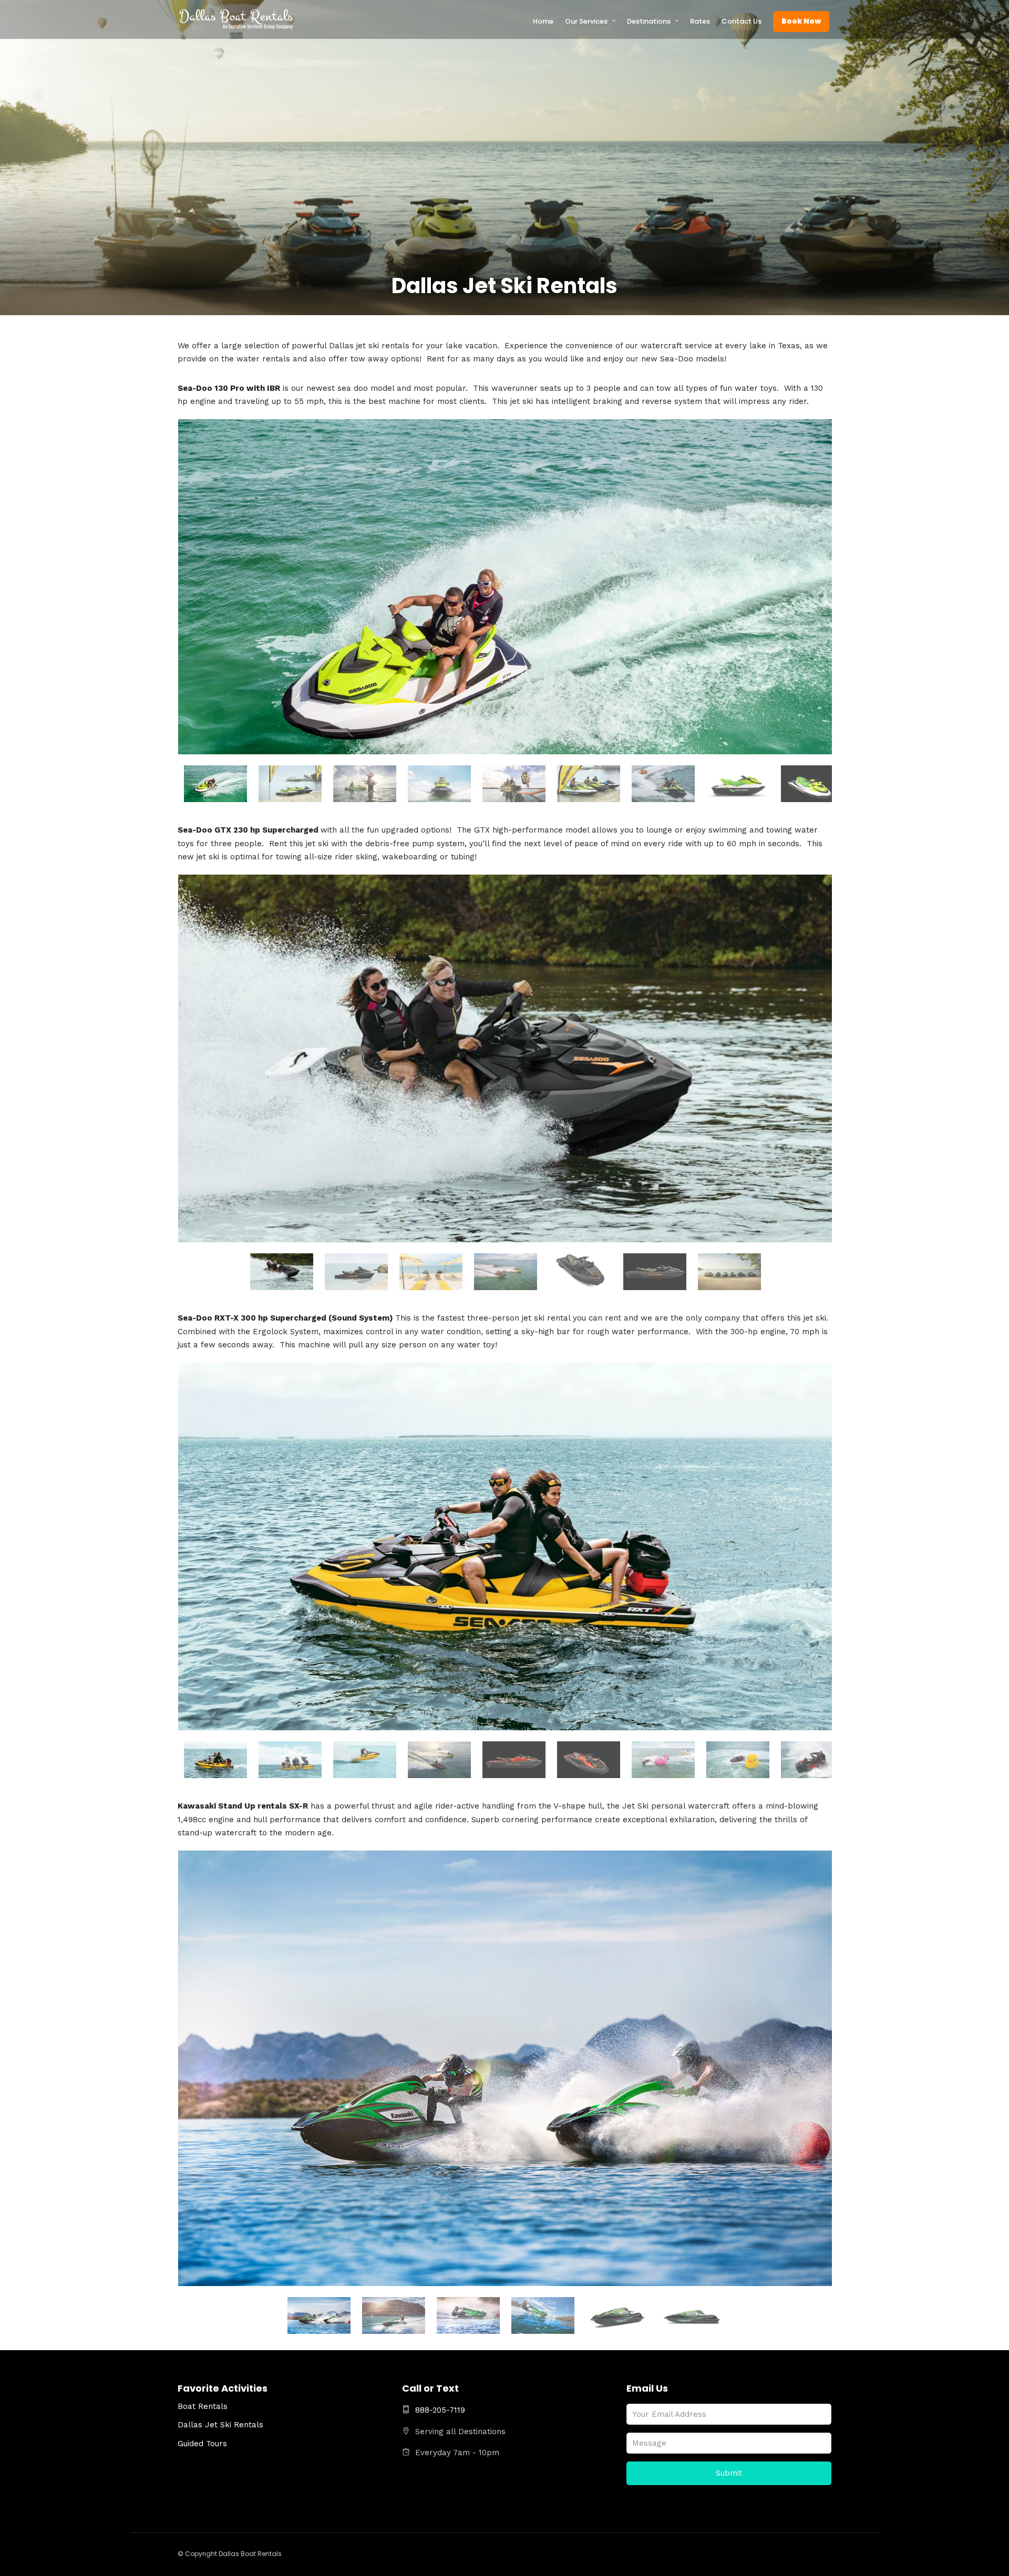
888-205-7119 (440, 2410)
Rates (700, 21)
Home (543, 21)
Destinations (649, 21)
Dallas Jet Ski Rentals (220, 2425)
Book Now (801, 21)
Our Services (586, 21)
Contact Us (742, 21)
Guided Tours (202, 2444)
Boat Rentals (203, 2406)
